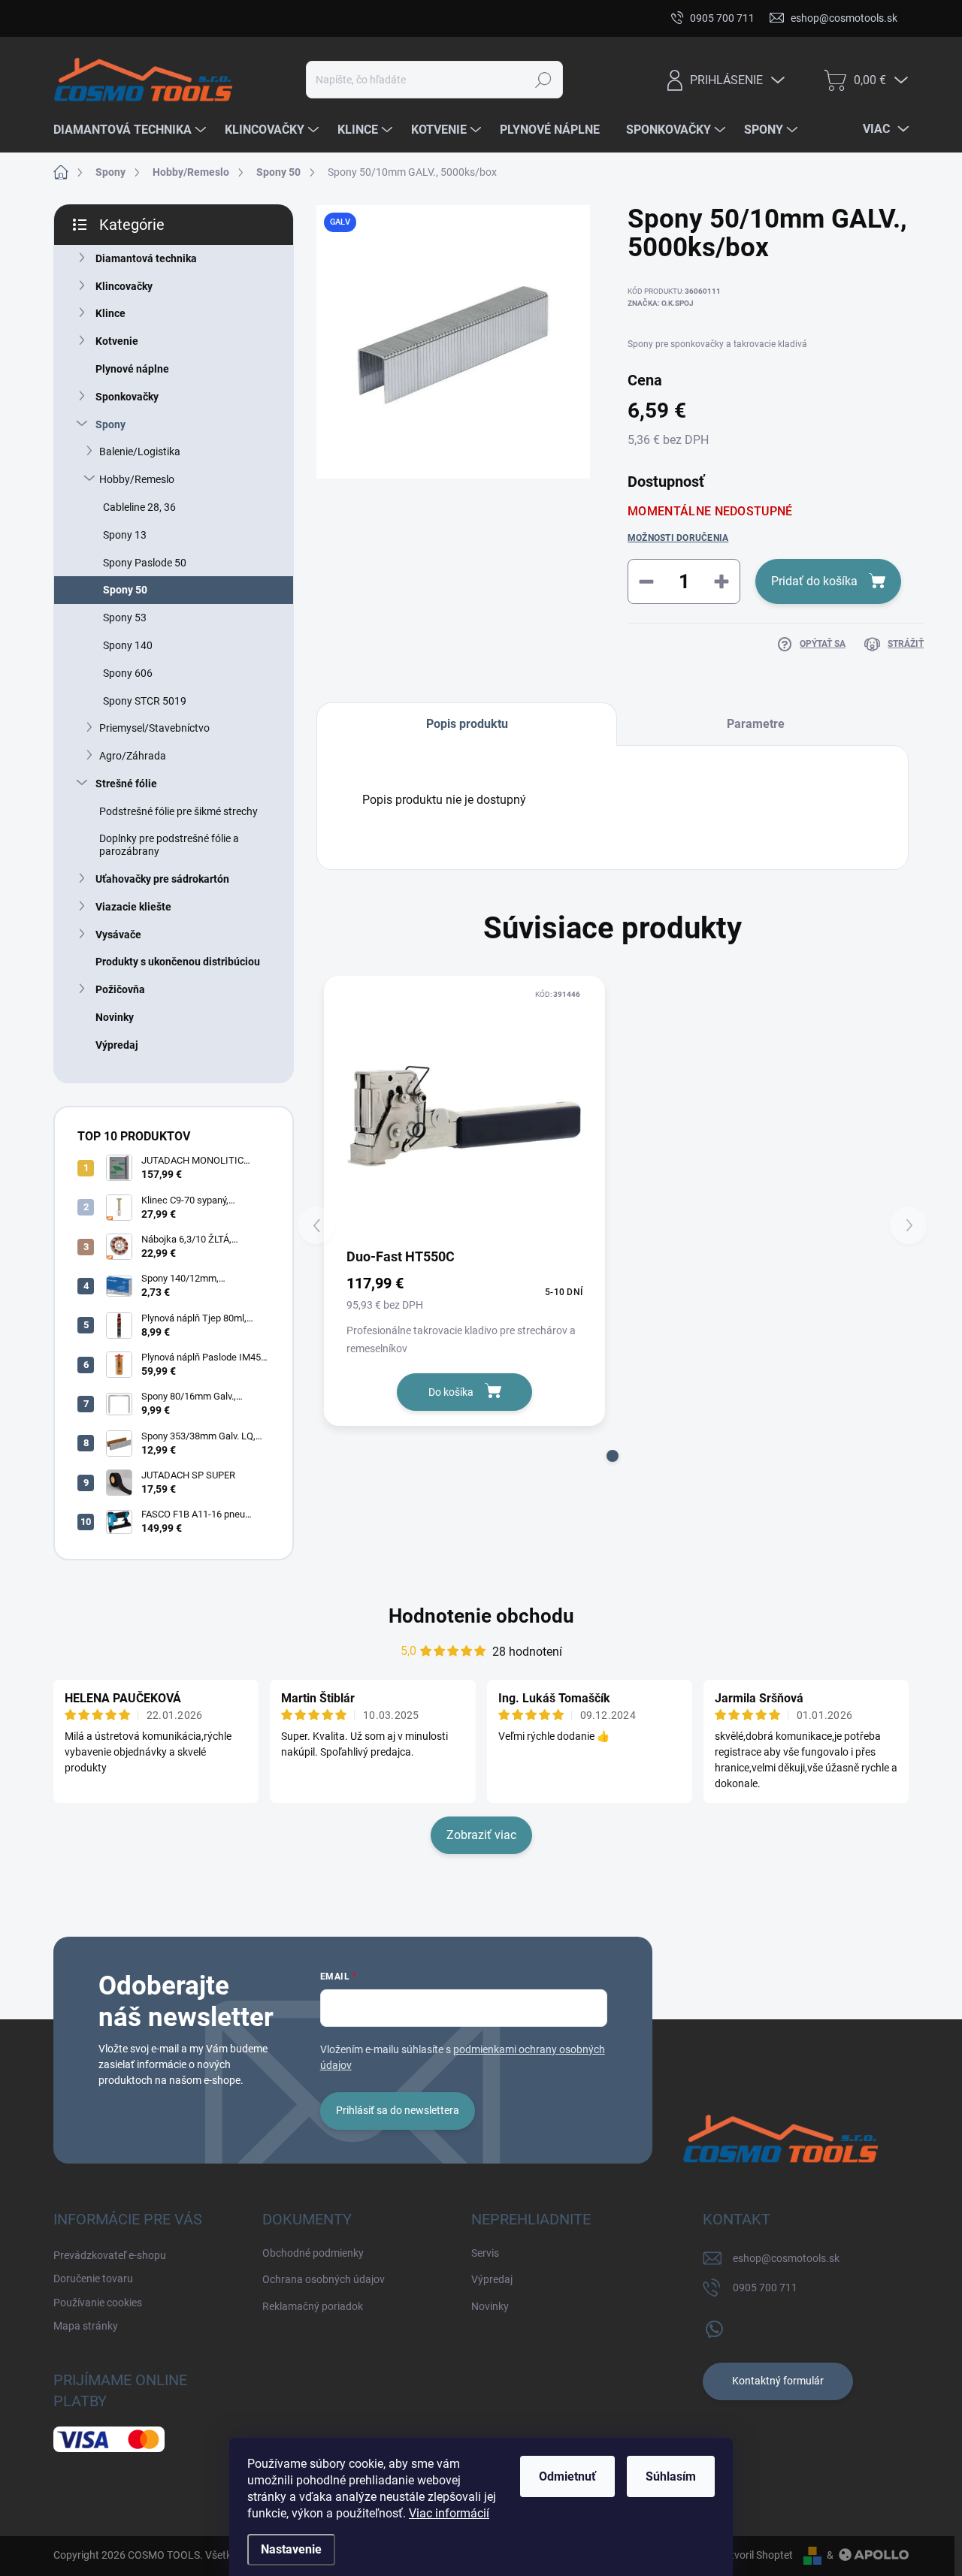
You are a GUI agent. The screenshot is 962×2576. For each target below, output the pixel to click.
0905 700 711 (765, 2288)
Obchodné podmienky (313, 2253)
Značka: (661, 303)
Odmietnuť (567, 2476)
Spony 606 (128, 673)
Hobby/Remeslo (137, 479)
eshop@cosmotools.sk (786, 2258)
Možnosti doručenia (678, 538)
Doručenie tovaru (228, 18)
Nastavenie (291, 2549)
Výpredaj (117, 1045)
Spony (110, 424)
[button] (613, 1456)
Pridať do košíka (814, 581)
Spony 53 (125, 618)
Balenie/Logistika (140, 451)
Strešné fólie (126, 784)
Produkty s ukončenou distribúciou (178, 962)
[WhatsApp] (714, 2326)
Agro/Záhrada (133, 756)
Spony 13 (125, 535)
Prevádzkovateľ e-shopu (110, 18)
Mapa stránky (434, 18)
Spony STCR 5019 (145, 701)
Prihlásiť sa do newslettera (398, 2110)
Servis (485, 2253)
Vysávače (118, 935)
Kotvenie (117, 341)
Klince (110, 313)
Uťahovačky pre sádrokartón (162, 879)
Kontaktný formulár (778, 2381)
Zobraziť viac (481, 1835)
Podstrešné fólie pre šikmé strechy (178, 811)
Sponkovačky (127, 397)
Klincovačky (124, 286)
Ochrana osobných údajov (324, 2279)
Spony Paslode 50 (145, 563)
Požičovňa (120, 989)
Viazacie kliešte (133, 907)
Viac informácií (449, 2513)
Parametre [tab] (756, 724)
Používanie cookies (335, 18)
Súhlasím (671, 2476)
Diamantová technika (146, 258)
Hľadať (544, 80)
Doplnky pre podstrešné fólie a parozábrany (169, 845)
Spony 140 (128, 645)
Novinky (115, 1017)
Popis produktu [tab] (467, 724)
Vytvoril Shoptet (756, 2555)
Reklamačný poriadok (313, 2306)
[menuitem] (132, 130)
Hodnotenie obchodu (481, 1616)
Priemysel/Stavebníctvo (154, 728)
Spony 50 (125, 590)
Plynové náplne (132, 369)
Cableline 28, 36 (139, 507)
